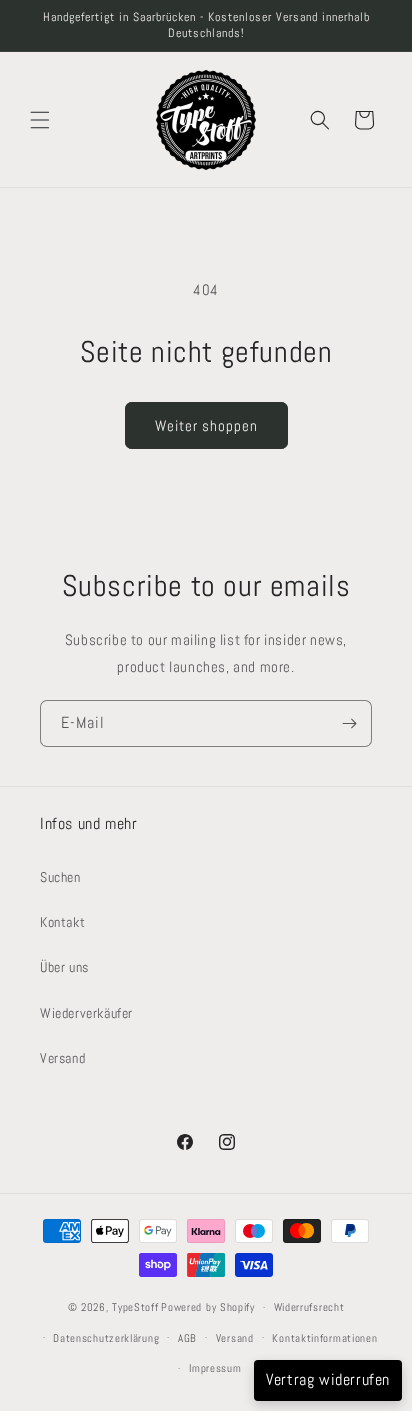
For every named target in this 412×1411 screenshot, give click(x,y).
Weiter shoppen (206, 425)
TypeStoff (135, 1307)
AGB (187, 1338)
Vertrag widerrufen (328, 1379)
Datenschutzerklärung (106, 1338)
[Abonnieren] (349, 723)
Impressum (215, 1368)
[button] (40, 120)
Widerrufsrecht (309, 1307)
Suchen (60, 877)
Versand (62, 1058)
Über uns (64, 967)
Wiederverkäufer (86, 1013)
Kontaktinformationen (324, 1338)
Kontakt (62, 922)
